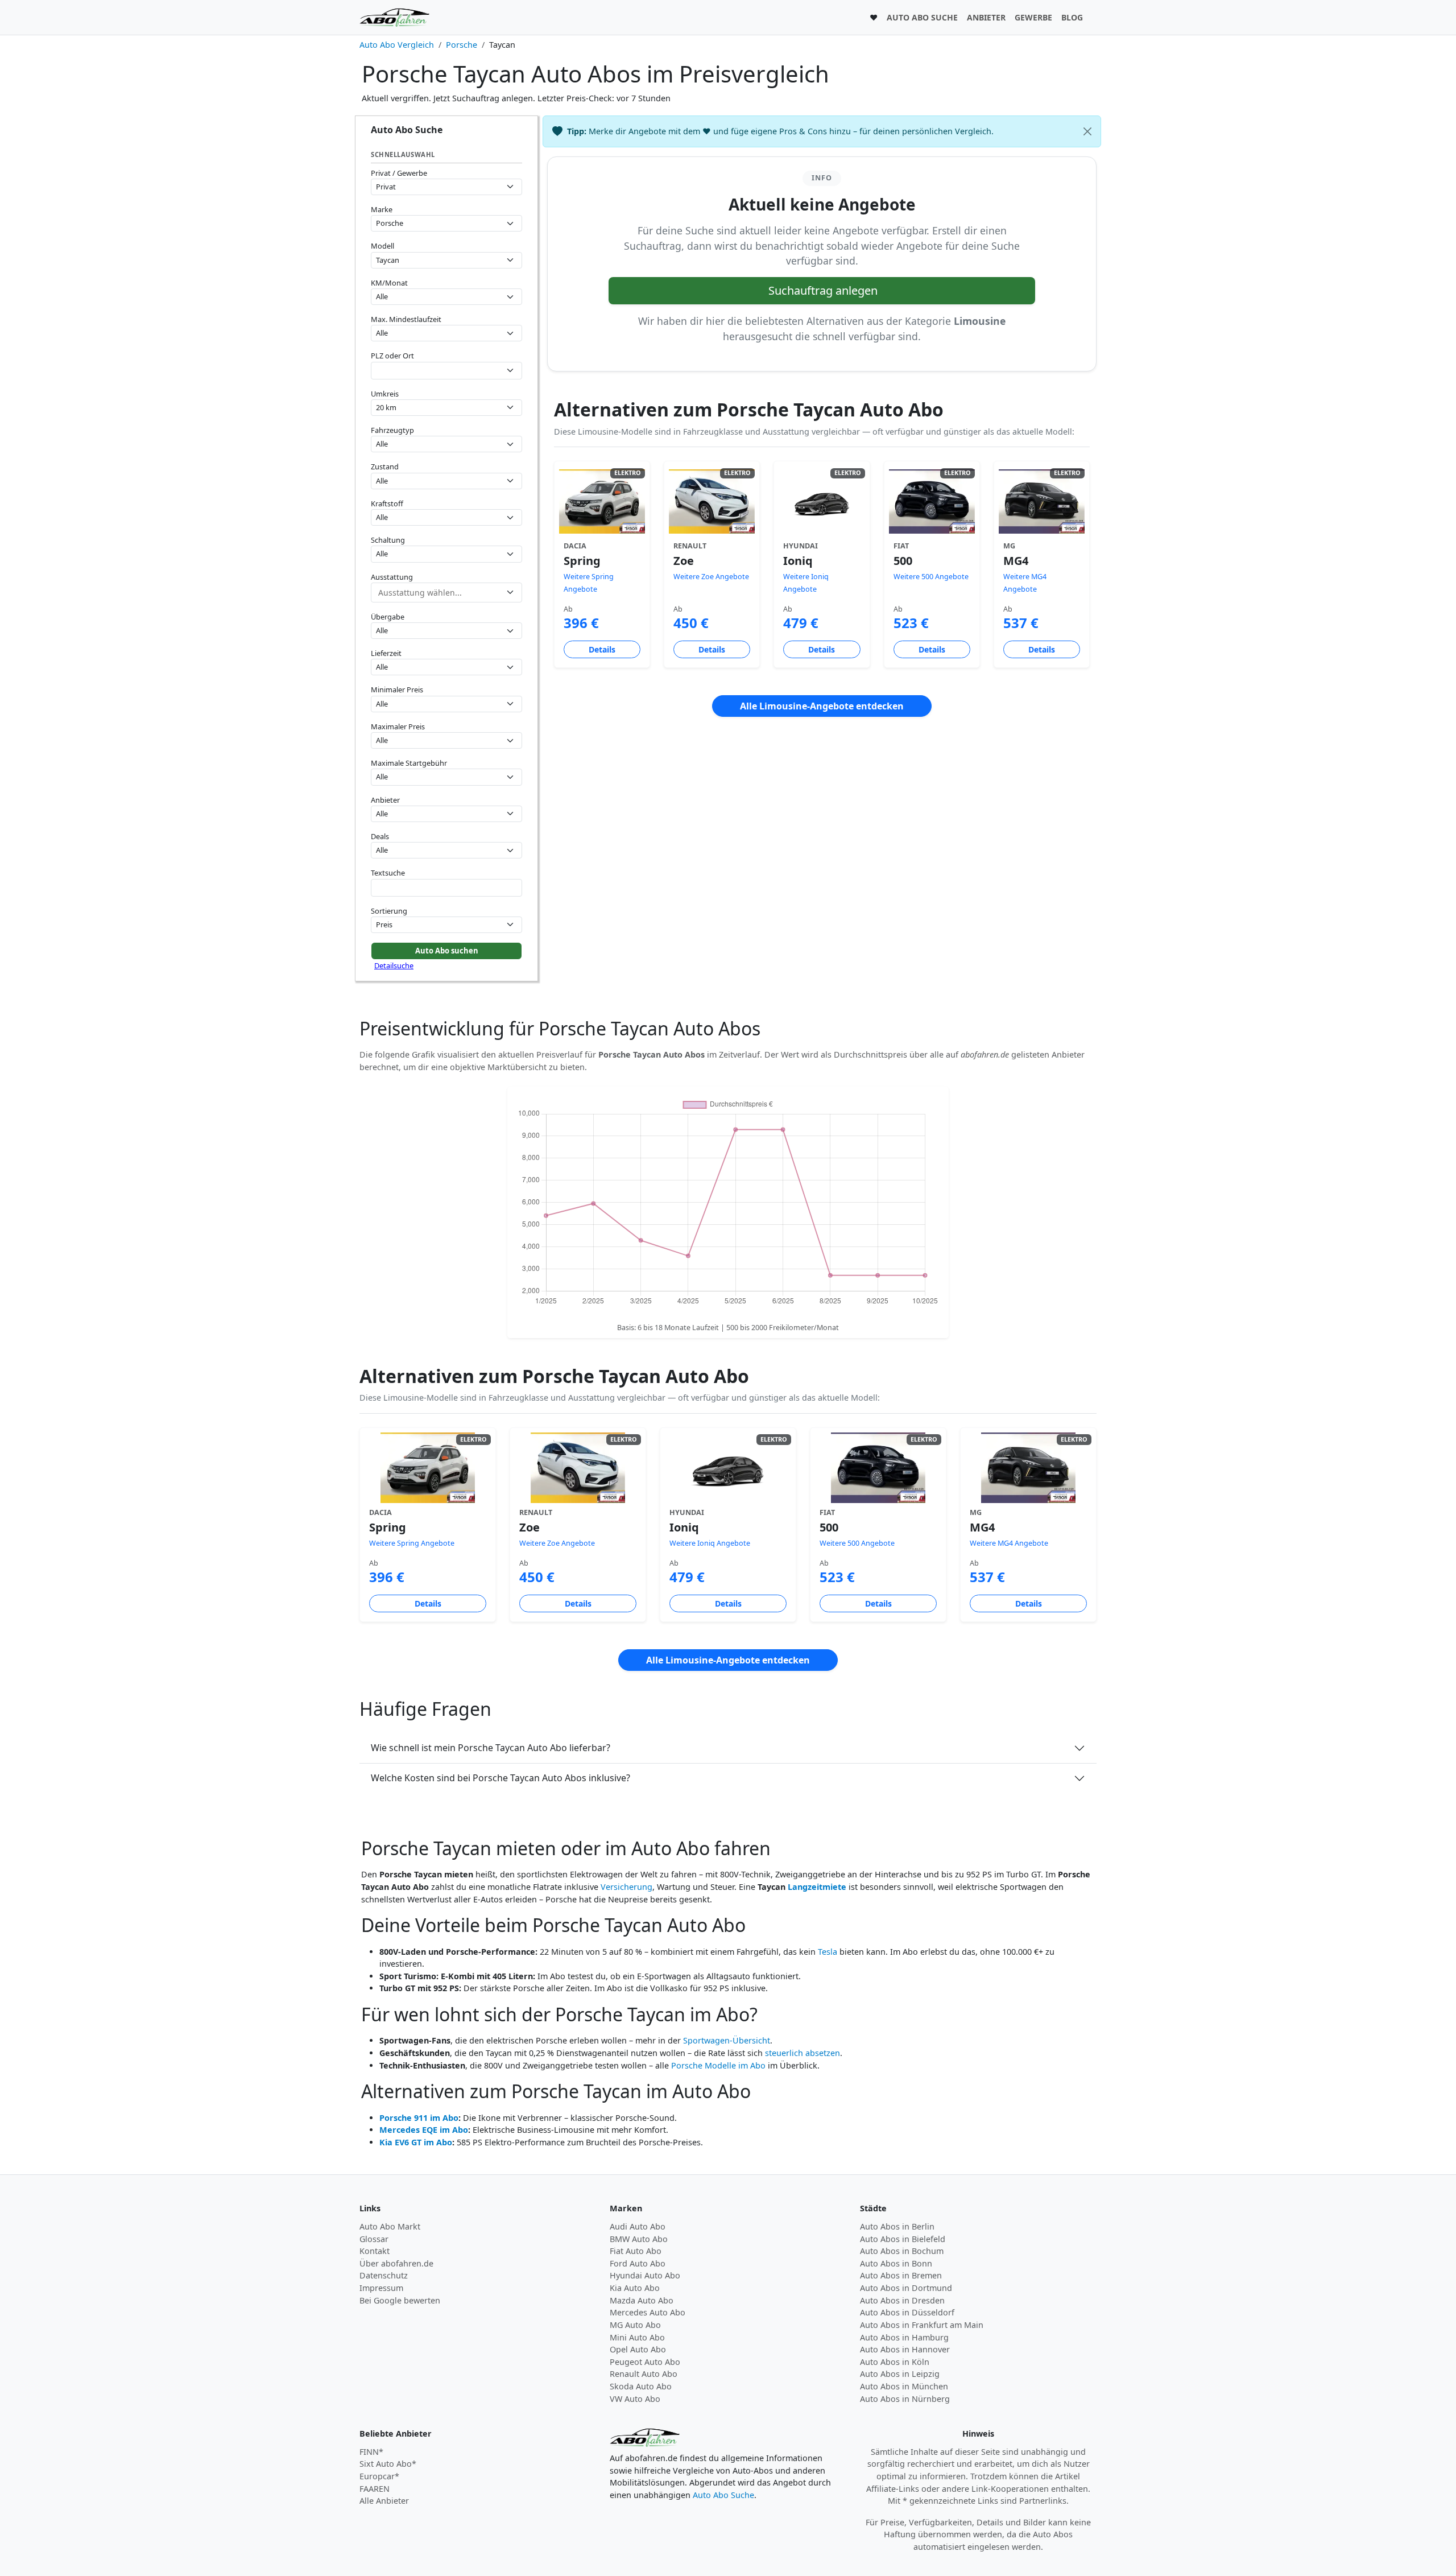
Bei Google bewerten (400, 2300)
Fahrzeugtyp (392, 430)
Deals (380, 836)
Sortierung (389, 911)
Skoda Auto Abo (641, 2386)
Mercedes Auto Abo (648, 2312)
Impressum (381, 2288)
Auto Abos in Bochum (902, 2251)
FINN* (371, 2452)
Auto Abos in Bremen (901, 2275)
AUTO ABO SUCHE (922, 17)
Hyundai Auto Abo (645, 2275)
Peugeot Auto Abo (645, 2362)
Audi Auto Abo (638, 2226)
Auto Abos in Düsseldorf (907, 2312)
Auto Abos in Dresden (902, 2300)
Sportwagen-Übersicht (727, 2040)
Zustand (385, 467)
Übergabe (388, 617)
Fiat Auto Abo (636, 2251)
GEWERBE (1033, 17)
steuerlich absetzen (803, 2053)
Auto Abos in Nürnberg (905, 2399)
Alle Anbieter (384, 2501)
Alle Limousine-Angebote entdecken (822, 706)
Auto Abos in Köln (895, 2362)
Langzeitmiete (817, 1887)
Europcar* (379, 2476)
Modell (382, 246)
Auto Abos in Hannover (905, 2349)
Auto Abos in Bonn (896, 2263)
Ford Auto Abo (638, 2263)
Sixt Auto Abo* (388, 2464)
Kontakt (375, 2251)
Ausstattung (392, 577)
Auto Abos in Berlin (897, 2226)
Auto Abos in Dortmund (906, 2288)
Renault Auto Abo (644, 2374)
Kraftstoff (387, 503)
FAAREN (375, 2489)
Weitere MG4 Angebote (1009, 1543)
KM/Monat (389, 283)
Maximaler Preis (398, 726)
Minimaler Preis (397, 690)
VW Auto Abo (635, 2399)
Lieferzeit (386, 653)
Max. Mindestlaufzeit (406, 319)
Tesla (828, 1952)
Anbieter (385, 800)
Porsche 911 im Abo (419, 2118)
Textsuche (388, 873)
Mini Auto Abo (637, 2337)
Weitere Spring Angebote (412, 1543)
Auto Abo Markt (390, 2226)
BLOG (1072, 17)
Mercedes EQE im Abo (424, 2130)
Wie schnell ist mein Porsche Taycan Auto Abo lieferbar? (491, 1748)
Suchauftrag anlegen (823, 290)
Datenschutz (384, 2275)
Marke (382, 209)
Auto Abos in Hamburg (904, 2337)
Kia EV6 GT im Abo (416, 2142)
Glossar (374, 2239)
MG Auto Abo (635, 2325)
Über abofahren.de (396, 2263)
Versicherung (626, 1887)
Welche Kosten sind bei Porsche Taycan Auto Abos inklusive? (500, 1778)
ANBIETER (986, 17)
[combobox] (446, 371)
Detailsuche (394, 965)
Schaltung (388, 540)
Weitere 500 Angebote (931, 577)
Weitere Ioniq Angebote (710, 1543)
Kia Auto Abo (635, 2288)
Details (602, 649)
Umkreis (385, 394)
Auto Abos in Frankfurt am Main (922, 2325)
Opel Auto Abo (638, 2349)
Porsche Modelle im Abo (718, 2065)
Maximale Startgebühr (409, 763)
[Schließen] (1087, 131)
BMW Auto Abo (639, 2239)
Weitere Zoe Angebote (711, 577)
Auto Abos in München (904, 2386)
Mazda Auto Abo (642, 2300)
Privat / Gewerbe (399, 173)
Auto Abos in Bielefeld (903, 2239)
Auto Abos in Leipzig (900, 2374)
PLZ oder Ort (392, 356)
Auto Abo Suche (723, 2495)
